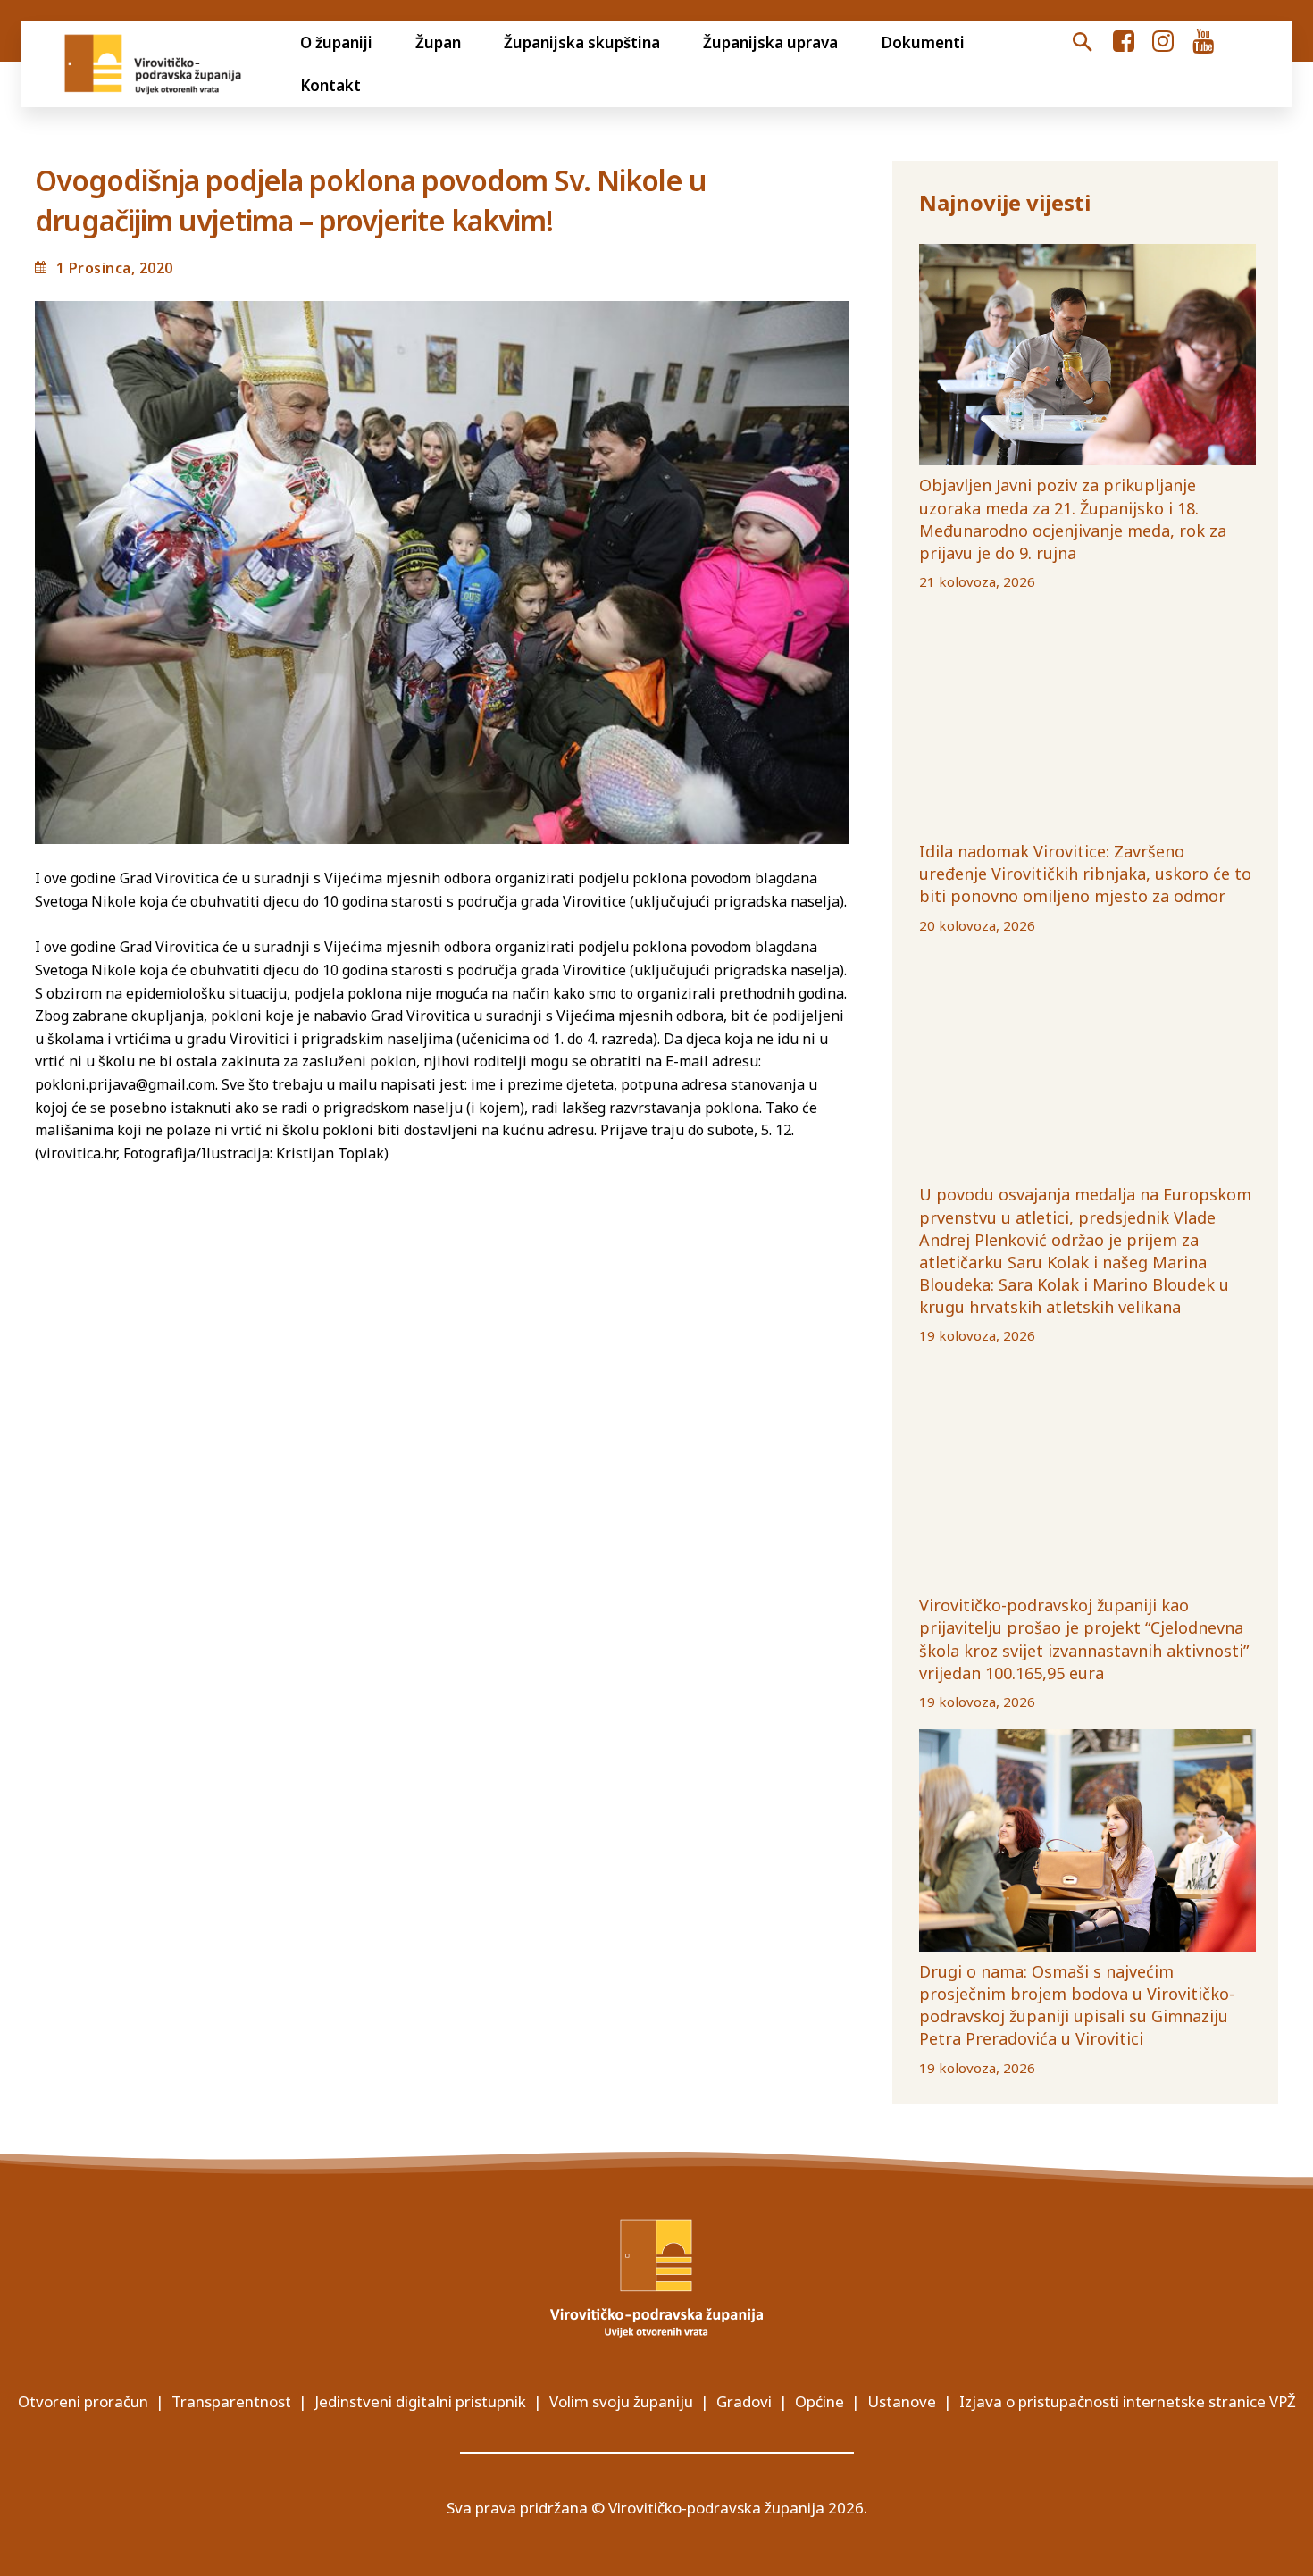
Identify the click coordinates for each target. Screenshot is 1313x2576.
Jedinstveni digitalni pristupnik (420, 2401)
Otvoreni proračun (83, 2401)
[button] (1082, 43)
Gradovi (744, 2401)
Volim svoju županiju (621, 2401)
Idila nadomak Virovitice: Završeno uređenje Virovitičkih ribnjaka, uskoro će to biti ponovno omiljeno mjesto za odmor (1085, 874)
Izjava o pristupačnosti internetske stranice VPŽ (1128, 2401)
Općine (820, 2401)
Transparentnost (231, 2401)
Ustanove (902, 2401)
